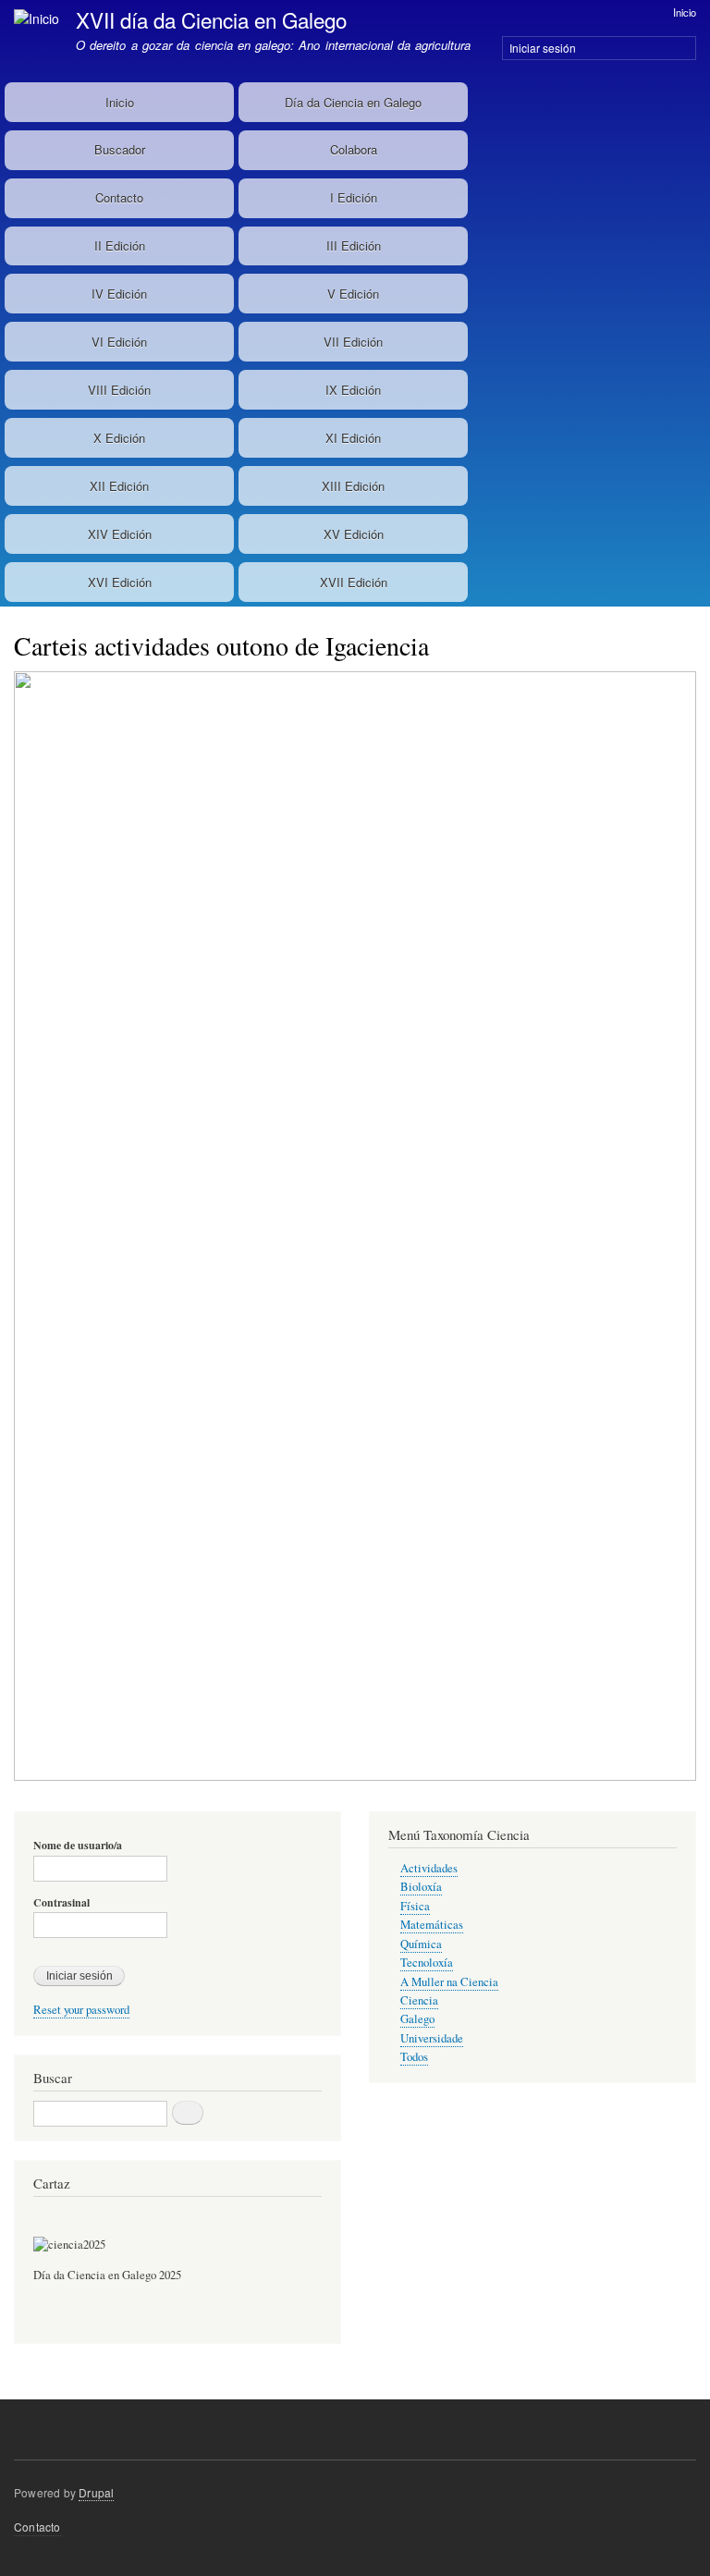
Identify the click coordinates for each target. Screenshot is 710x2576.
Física (415, 1906)
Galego (417, 2019)
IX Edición (353, 390)
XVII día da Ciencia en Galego (211, 19)
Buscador (120, 149)
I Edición (354, 197)
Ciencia (419, 2000)
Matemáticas (432, 1925)
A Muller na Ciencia (449, 1982)
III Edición (354, 245)
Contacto (119, 197)
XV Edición (354, 534)
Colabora (354, 149)
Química (421, 1944)
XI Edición (353, 438)
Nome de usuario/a (78, 1846)
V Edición (353, 294)
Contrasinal (61, 1903)
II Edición (120, 245)
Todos (414, 2057)
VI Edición (119, 342)
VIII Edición (119, 390)
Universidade (432, 2038)
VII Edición (353, 342)
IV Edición (119, 294)
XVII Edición (354, 582)
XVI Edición (120, 582)
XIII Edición (353, 486)
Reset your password (81, 2010)
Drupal (96, 2492)
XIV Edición (120, 534)
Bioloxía (421, 1887)
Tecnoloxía (427, 1963)
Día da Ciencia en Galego (353, 102)
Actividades (429, 1868)
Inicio (685, 12)
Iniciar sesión (543, 48)
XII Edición (119, 486)
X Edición (119, 438)
